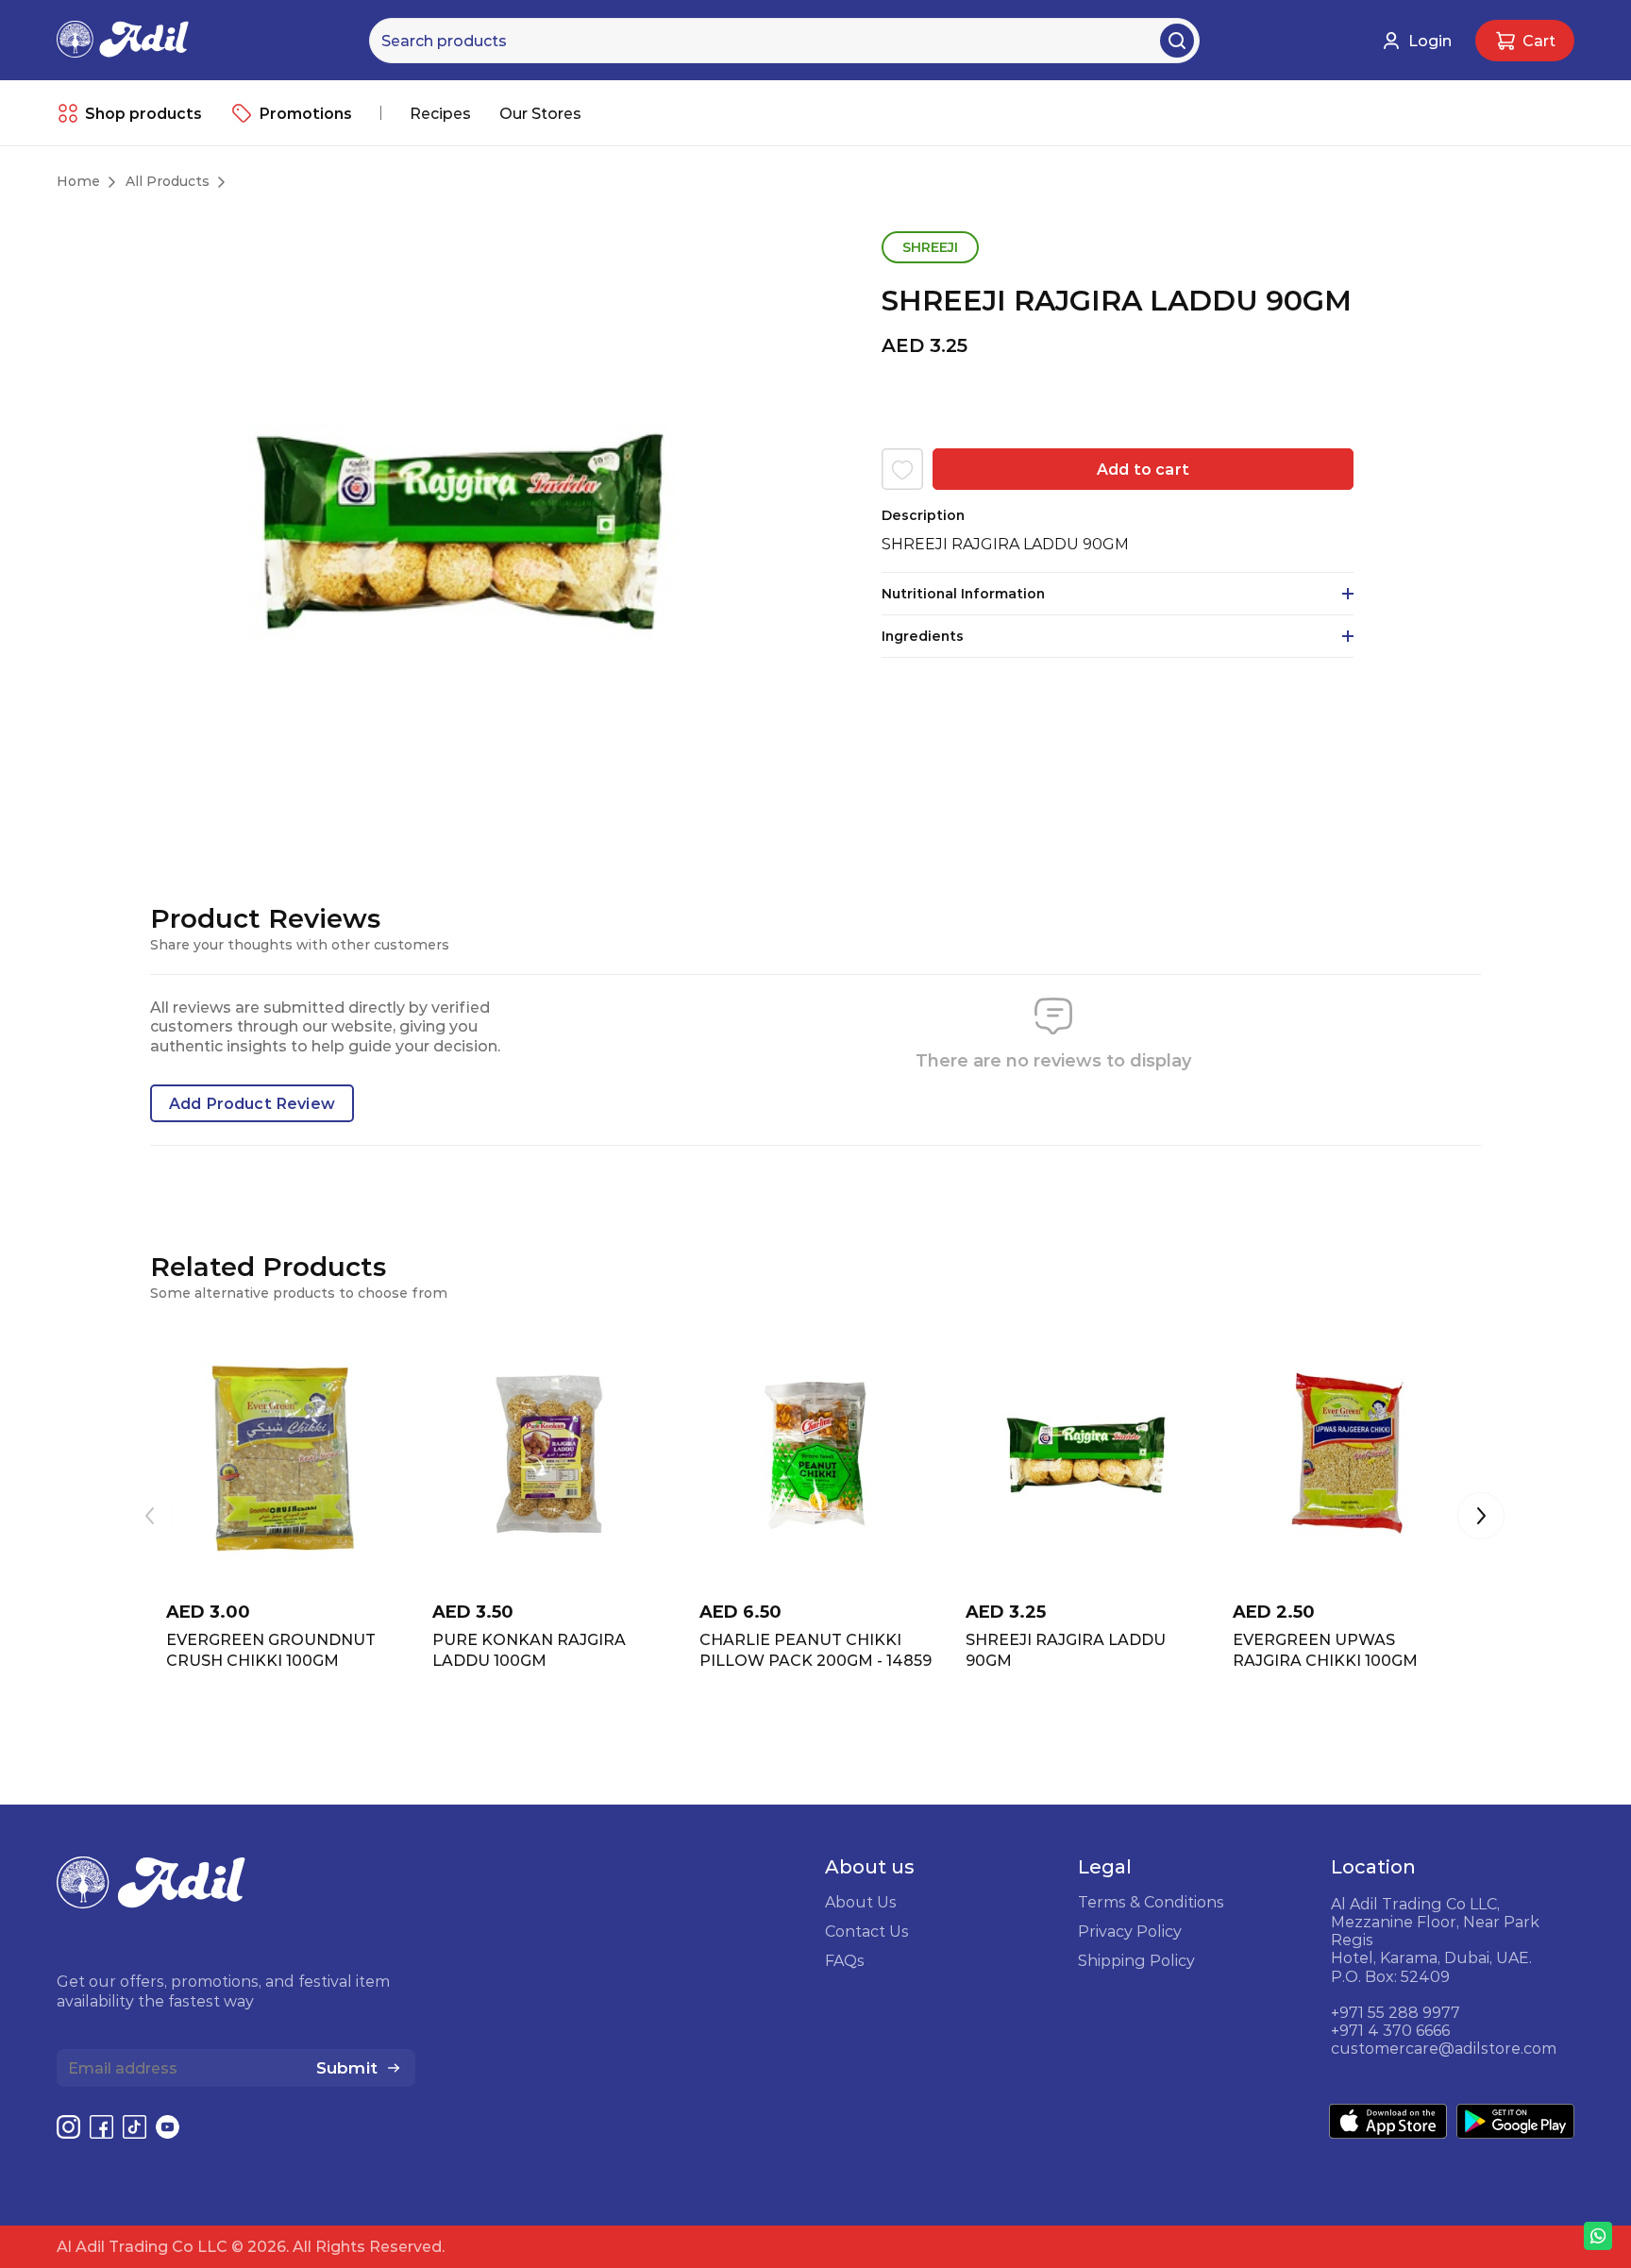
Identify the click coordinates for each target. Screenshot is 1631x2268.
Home (78, 181)
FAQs (845, 1960)
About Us (861, 1902)
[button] (1481, 1518)
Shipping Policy (1136, 1960)
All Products (168, 181)
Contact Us (867, 1931)
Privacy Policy (1130, 1931)
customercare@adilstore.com (1444, 2048)
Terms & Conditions (1151, 1902)
